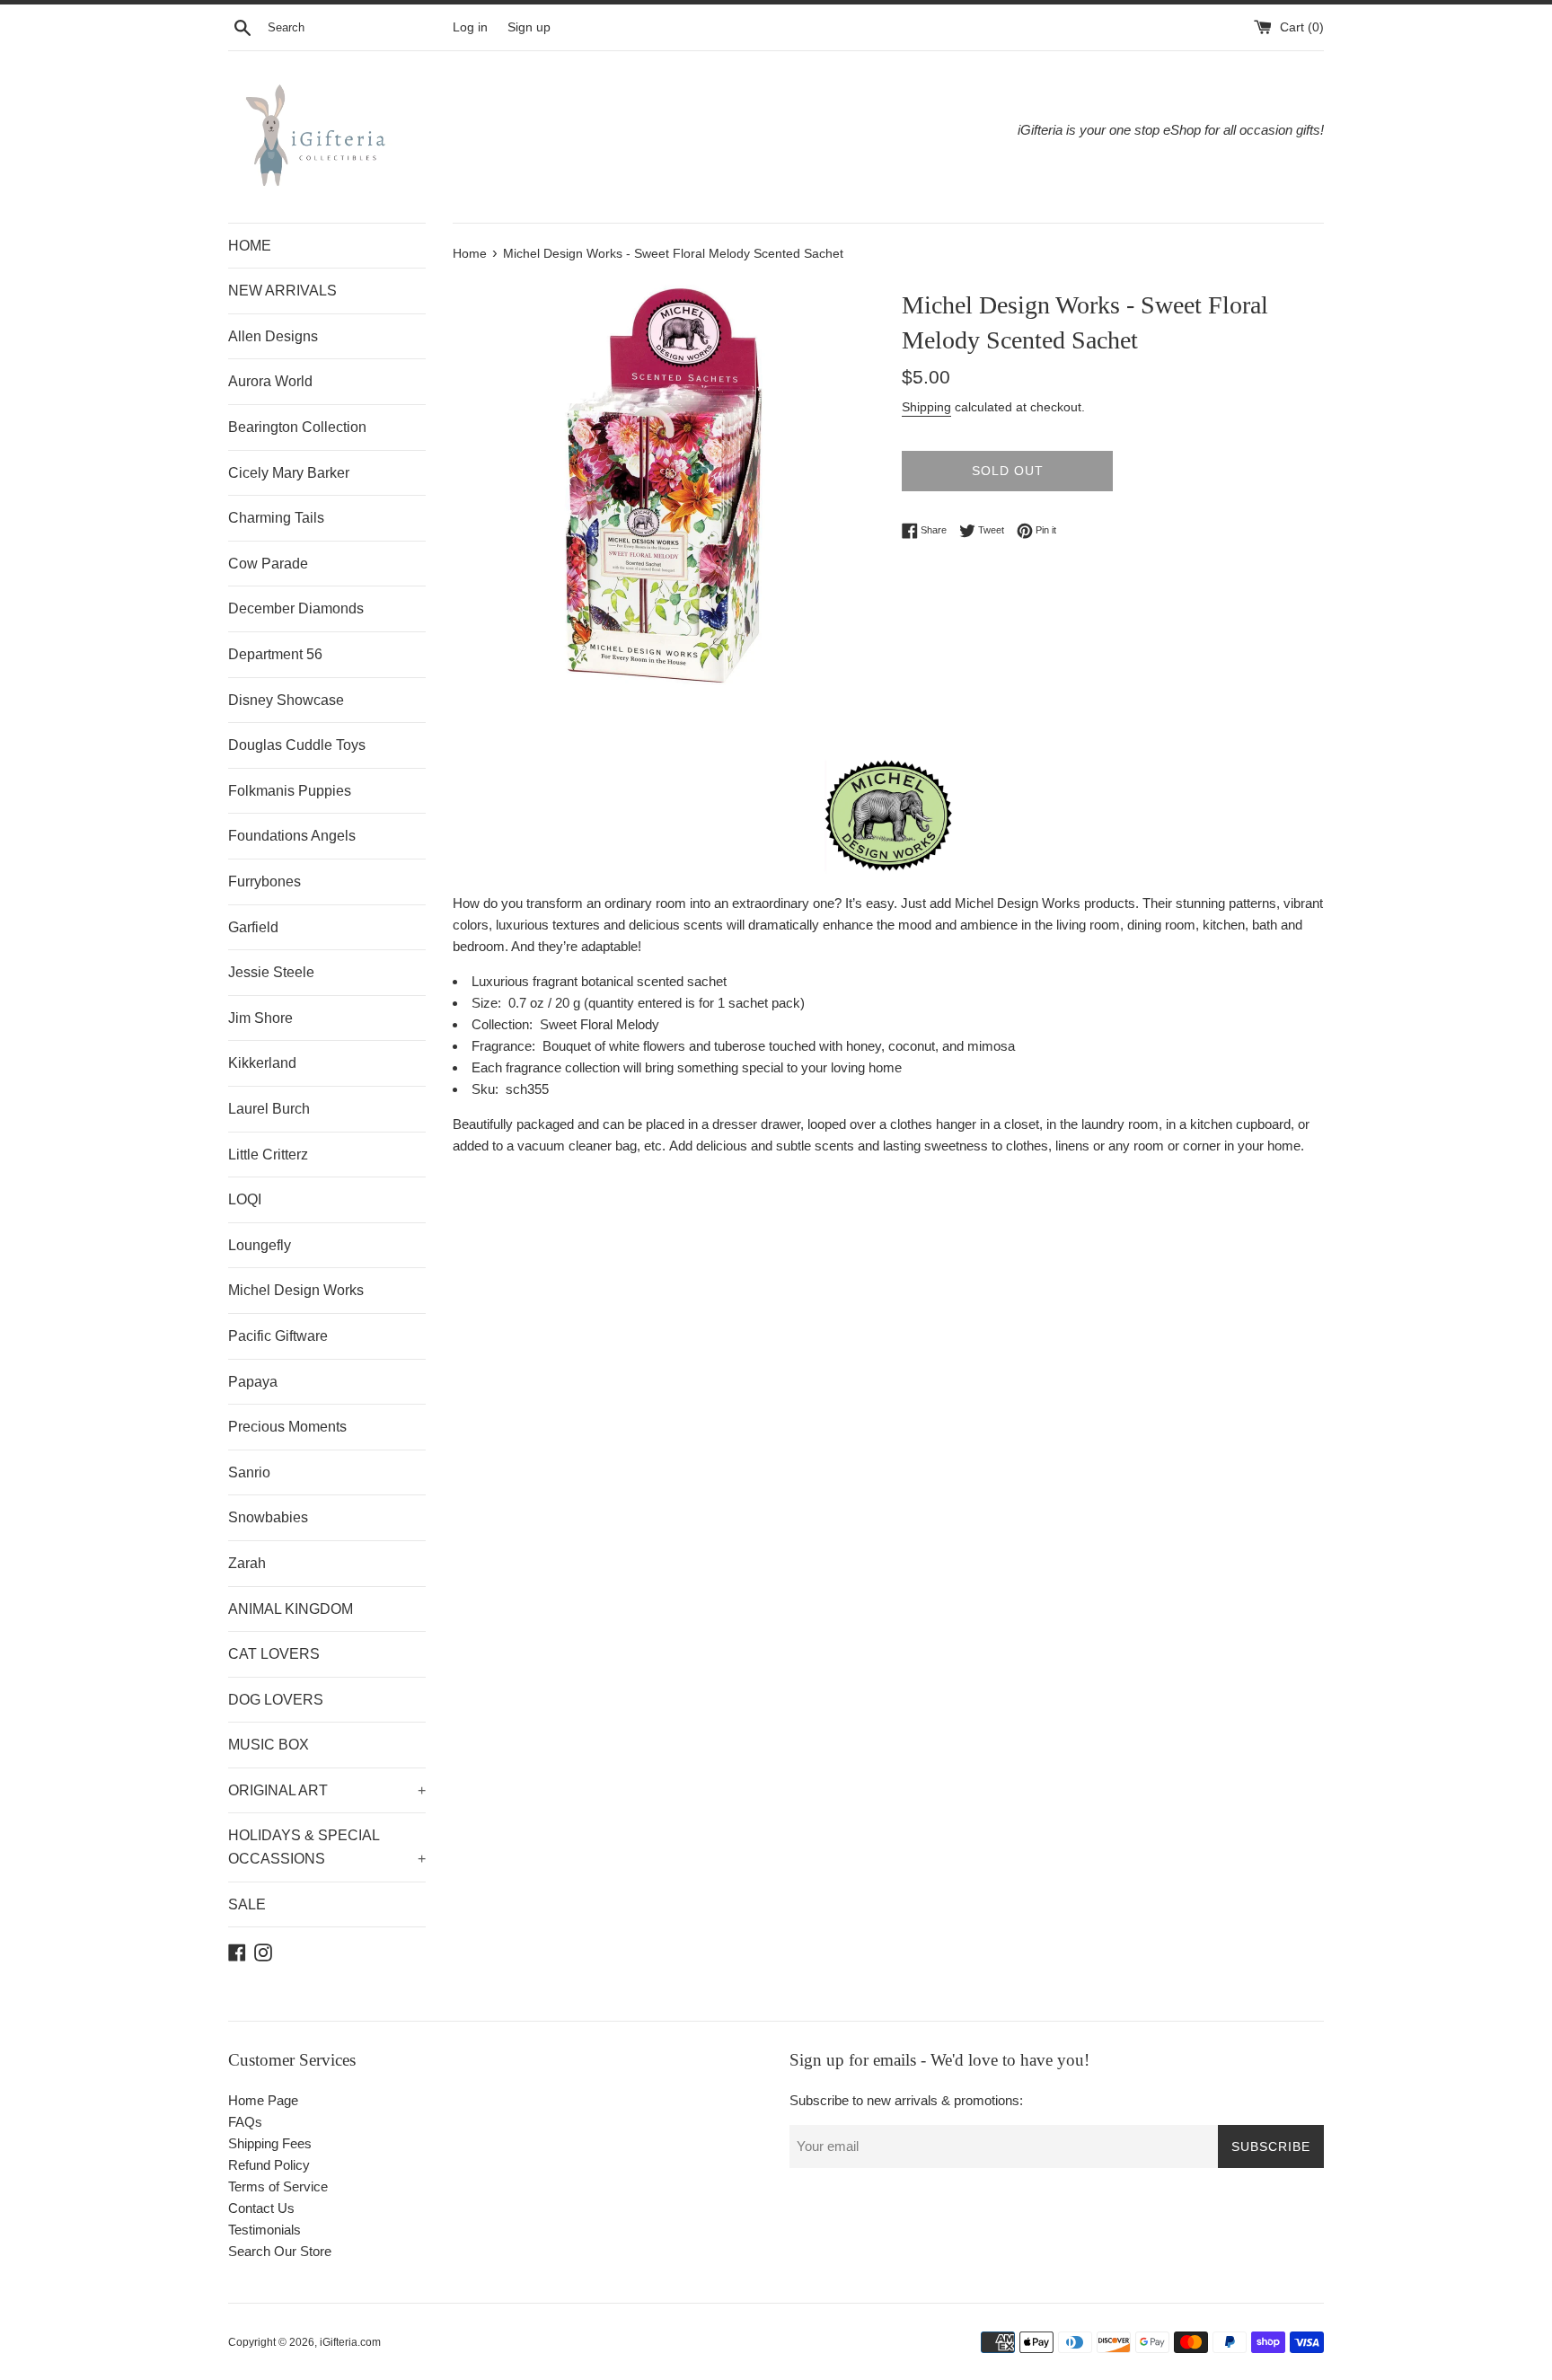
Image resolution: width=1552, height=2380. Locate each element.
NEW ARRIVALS (282, 291)
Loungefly (260, 1245)
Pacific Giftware (278, 1336)
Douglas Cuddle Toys (297, 745)
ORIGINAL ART (327, 1790)
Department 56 (275, 654)
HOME (250, 246)
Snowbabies (268, 1517)
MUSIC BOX (269, 1745)
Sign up (529, 27)
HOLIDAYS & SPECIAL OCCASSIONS (327, 1847)
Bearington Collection (297, 427)
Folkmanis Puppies (290, 791)
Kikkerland (262, 1063)
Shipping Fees (270, 2143)
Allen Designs (273, 336)
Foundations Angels (292, 836)
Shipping (926, 407)
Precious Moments (287, 1427)
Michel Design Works (296, 1290)
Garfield (253, 927)
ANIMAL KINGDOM (291, 1609)
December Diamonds (296, 608)
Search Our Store (280, 2251)
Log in (470, 27)
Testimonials (265, 2230)
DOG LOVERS (276, 1700)
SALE (247, 1904)
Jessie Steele (271, 972)
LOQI (245, 1199)
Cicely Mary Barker (289, 473)
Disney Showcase (286, 700)
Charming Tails (276, 518)
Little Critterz (268, 1155)
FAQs (245, 2122)
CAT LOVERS (274, 1654)
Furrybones (265, 881)
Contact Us (261, 2208)
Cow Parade (268, 564)
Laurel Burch (269, 1109)
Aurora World (270, 381)
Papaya (253, 1382)
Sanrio (249, 1472)
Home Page (263, 2100)
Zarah (247, 1563)
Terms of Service (278, 2186)
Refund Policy (269, 2165)
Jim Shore (260, 1018)
